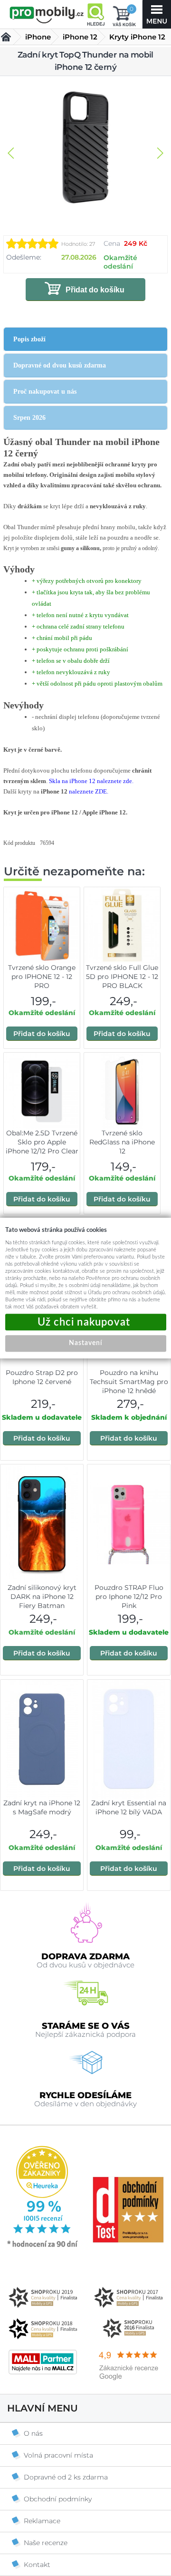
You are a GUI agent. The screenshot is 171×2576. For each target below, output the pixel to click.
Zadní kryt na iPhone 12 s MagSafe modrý (42, 1807)
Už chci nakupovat (86, 1322)
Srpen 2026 (29, 418)
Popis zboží (29, 339)
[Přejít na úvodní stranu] (47, 15)
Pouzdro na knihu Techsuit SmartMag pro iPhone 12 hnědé (129, 1382)
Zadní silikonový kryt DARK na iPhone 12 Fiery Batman (42, 1597)
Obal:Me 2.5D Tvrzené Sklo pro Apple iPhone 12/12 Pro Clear (42, 1142)
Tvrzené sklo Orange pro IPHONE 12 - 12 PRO (42, 977)
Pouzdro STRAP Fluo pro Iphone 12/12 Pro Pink (129, 1597)
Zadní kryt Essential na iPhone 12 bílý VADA (129, 1807)
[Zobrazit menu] (157, 14)
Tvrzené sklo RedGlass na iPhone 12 (122, 1142)
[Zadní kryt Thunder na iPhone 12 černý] (85, 148)
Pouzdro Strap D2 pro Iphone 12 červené (42, 1377)
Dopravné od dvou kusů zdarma (60, 365)
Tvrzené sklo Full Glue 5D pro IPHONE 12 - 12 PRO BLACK (122, 977)
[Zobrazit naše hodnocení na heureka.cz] (43, 2247)
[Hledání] (95, 14)
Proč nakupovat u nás (45, 392)
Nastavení (85, 1343)
